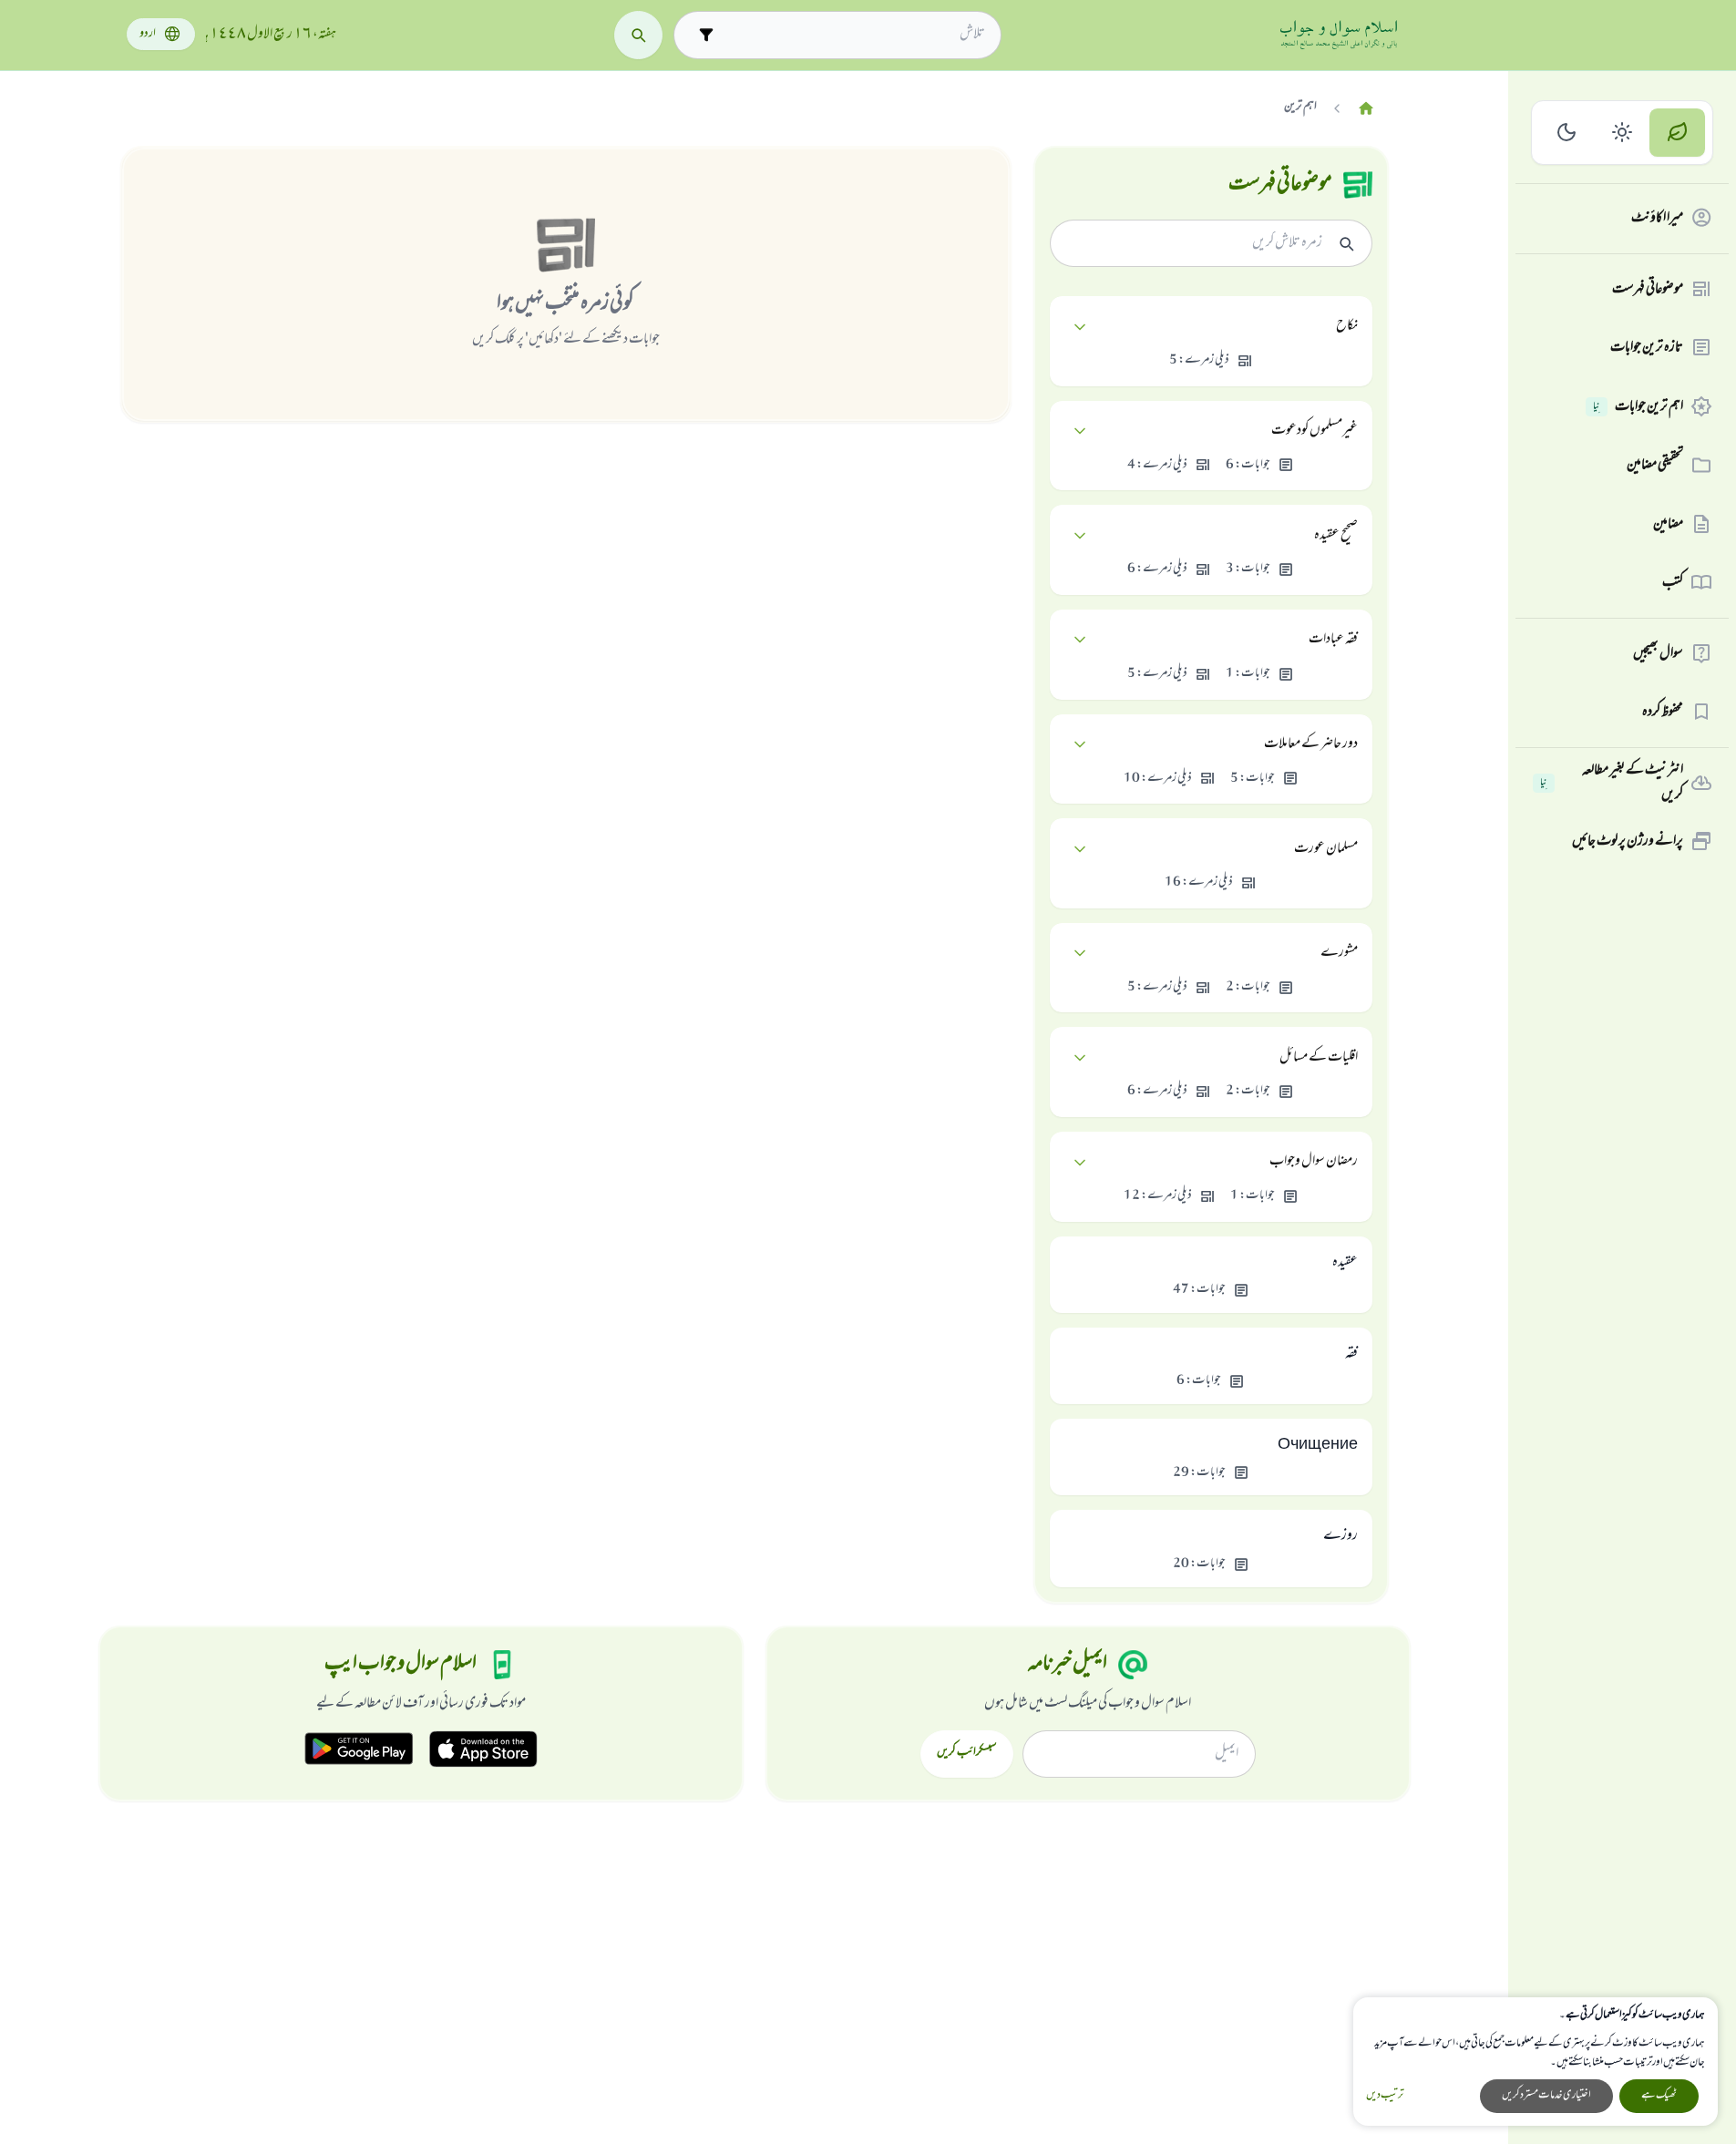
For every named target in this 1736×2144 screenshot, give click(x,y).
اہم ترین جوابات (1638, 406)
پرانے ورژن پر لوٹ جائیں (1628, 841)
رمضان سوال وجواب (1314, 1162)
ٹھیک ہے (1659, 2096)
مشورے (1339, 953)
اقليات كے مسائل (1319, 1058)
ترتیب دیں (1385, 2096)
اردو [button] (148, 34)
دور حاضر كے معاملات (1311, 744)
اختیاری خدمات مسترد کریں (1546, 2096)
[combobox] (853, 35)
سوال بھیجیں (1658, 653)
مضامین (1668, 524)
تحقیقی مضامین (1655, 465)
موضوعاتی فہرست (1648, 289)
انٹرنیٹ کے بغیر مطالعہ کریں (1612, 783)
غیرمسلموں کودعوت (1315, 431)
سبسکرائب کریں (966, 1753)
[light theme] (1623, 133)
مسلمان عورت (1326, 849)
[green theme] (1677, 133)
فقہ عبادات (1333, 640)
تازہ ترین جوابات (1647, 347)
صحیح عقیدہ (1336, 536)
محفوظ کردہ (1663, 712)
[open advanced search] (706, 35)
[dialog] (1536, 2062)
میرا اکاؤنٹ (1657, 218)
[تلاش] (638, 35)
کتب (1673, 582)
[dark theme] (1567, 133)
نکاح (1347, 326)
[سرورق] (1366, 109)
